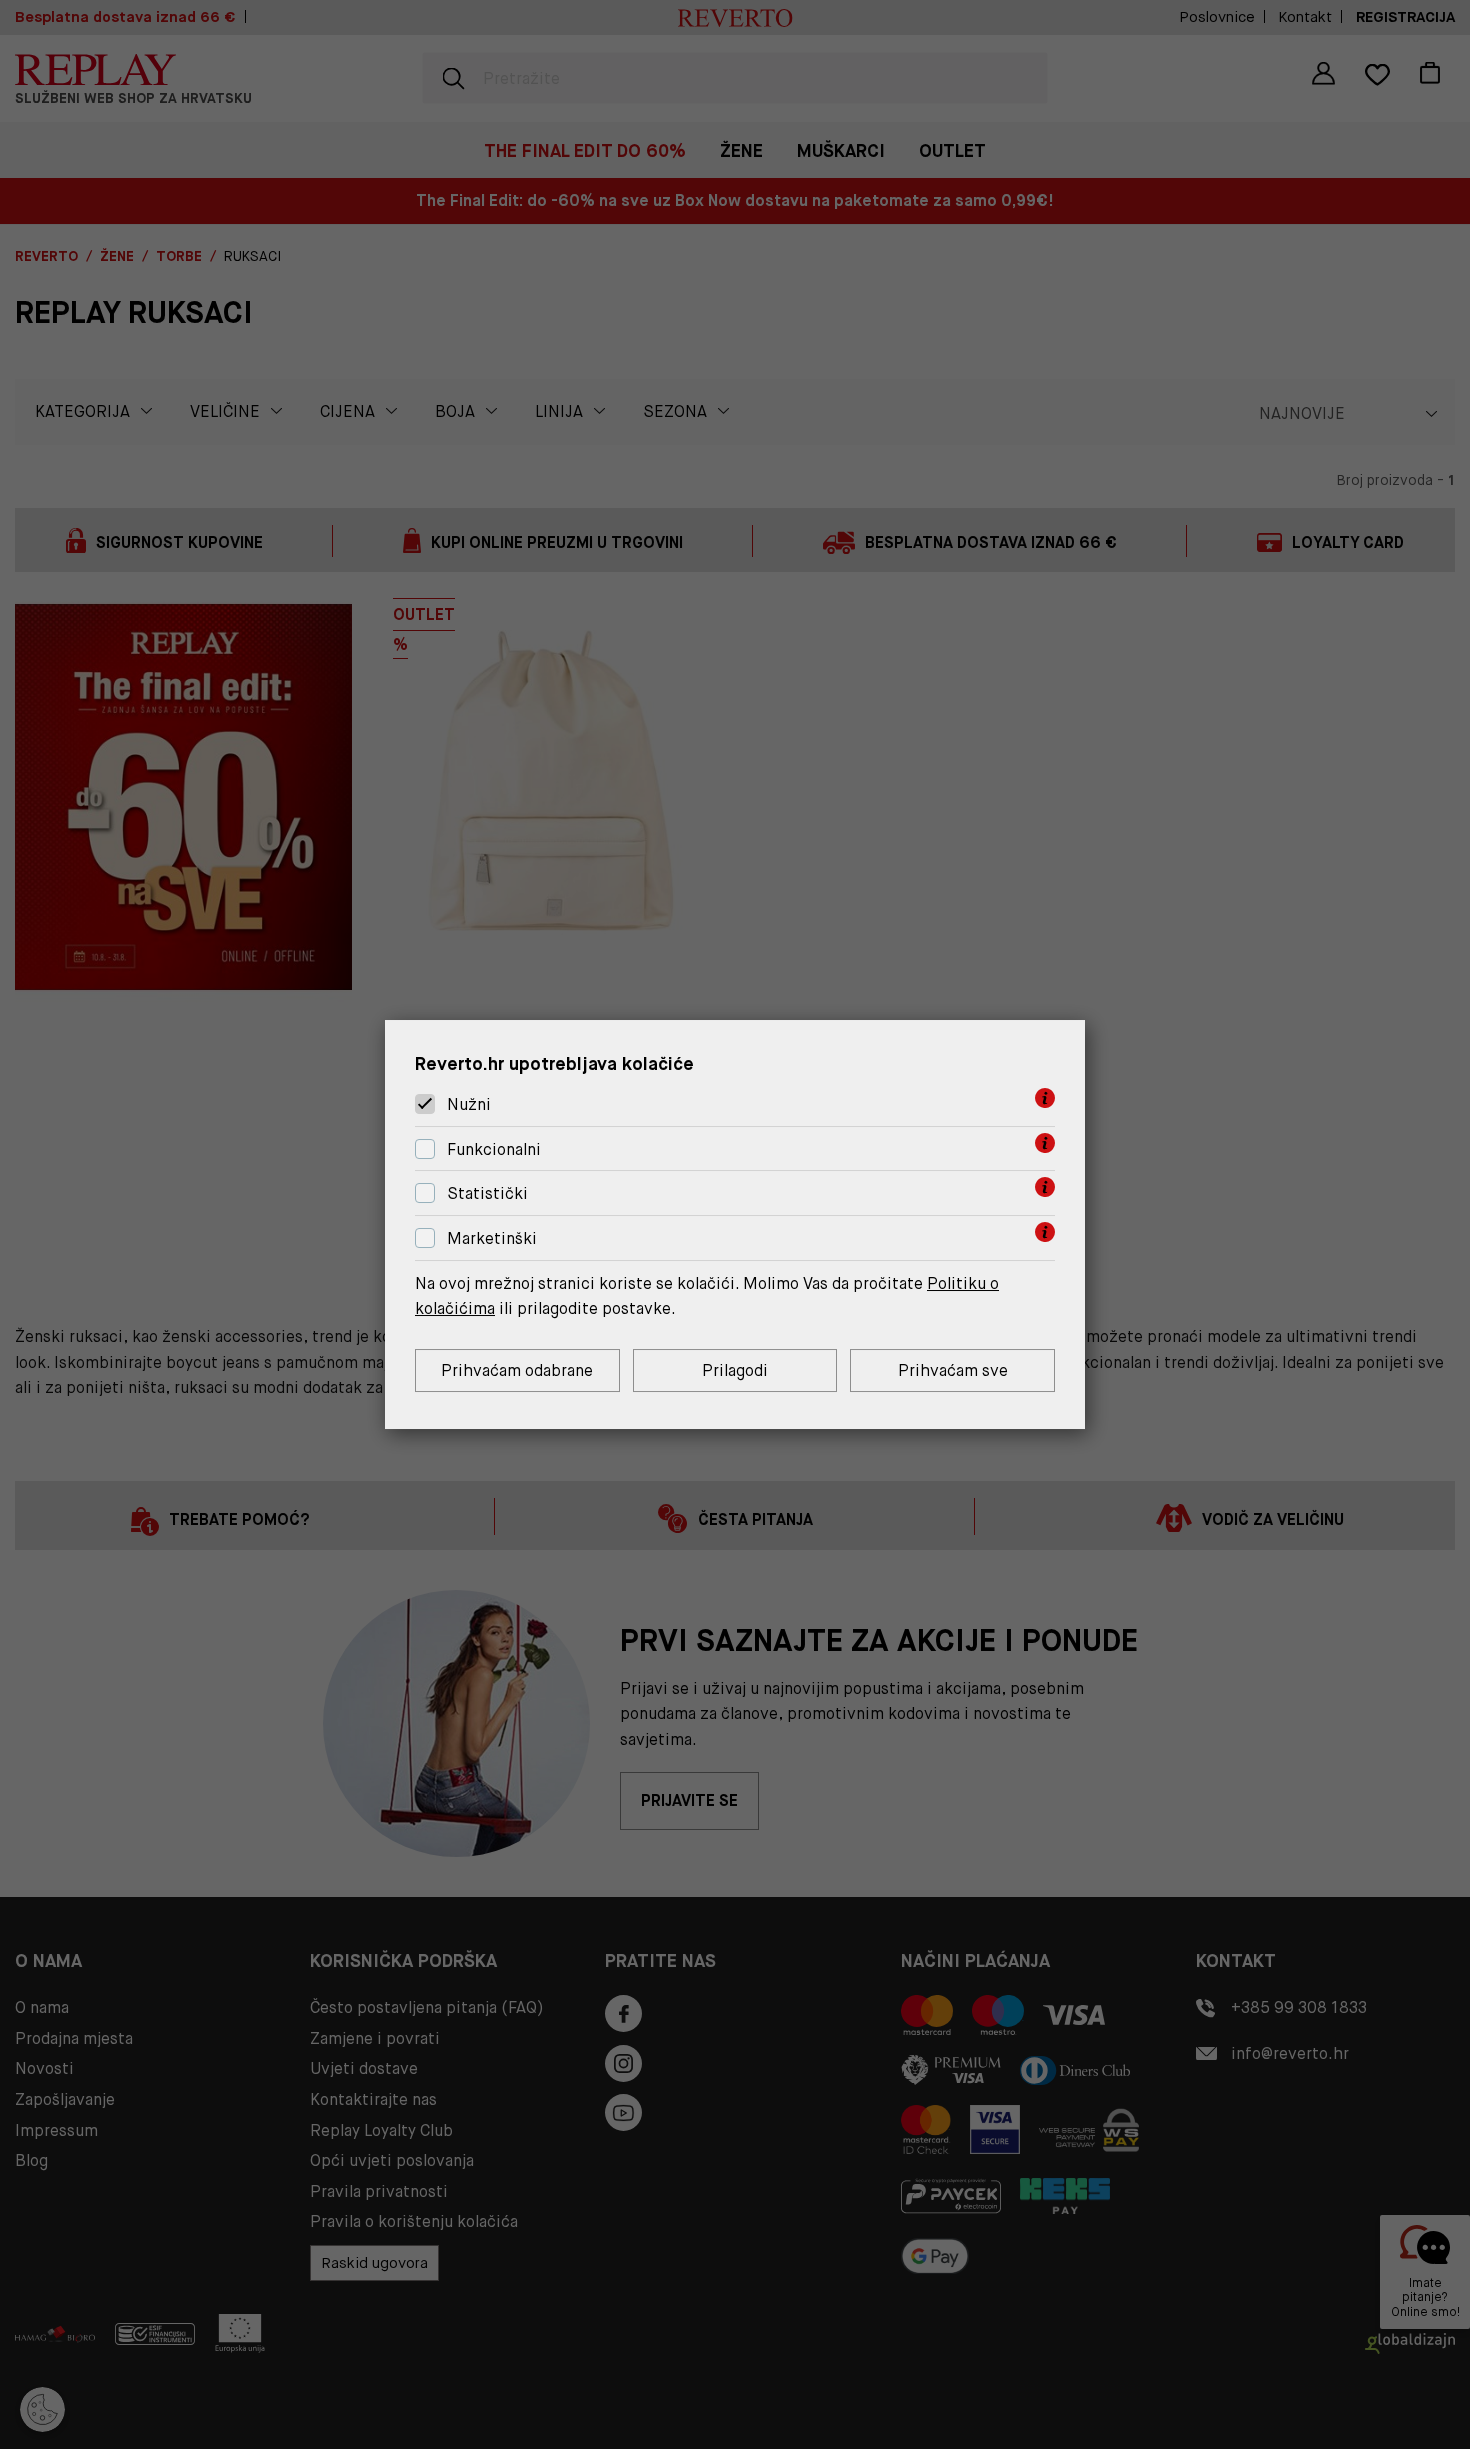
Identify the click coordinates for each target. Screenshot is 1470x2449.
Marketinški (492, 1238)
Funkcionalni (494, 1149)
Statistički (487, 1194)
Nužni (469, 1104)
